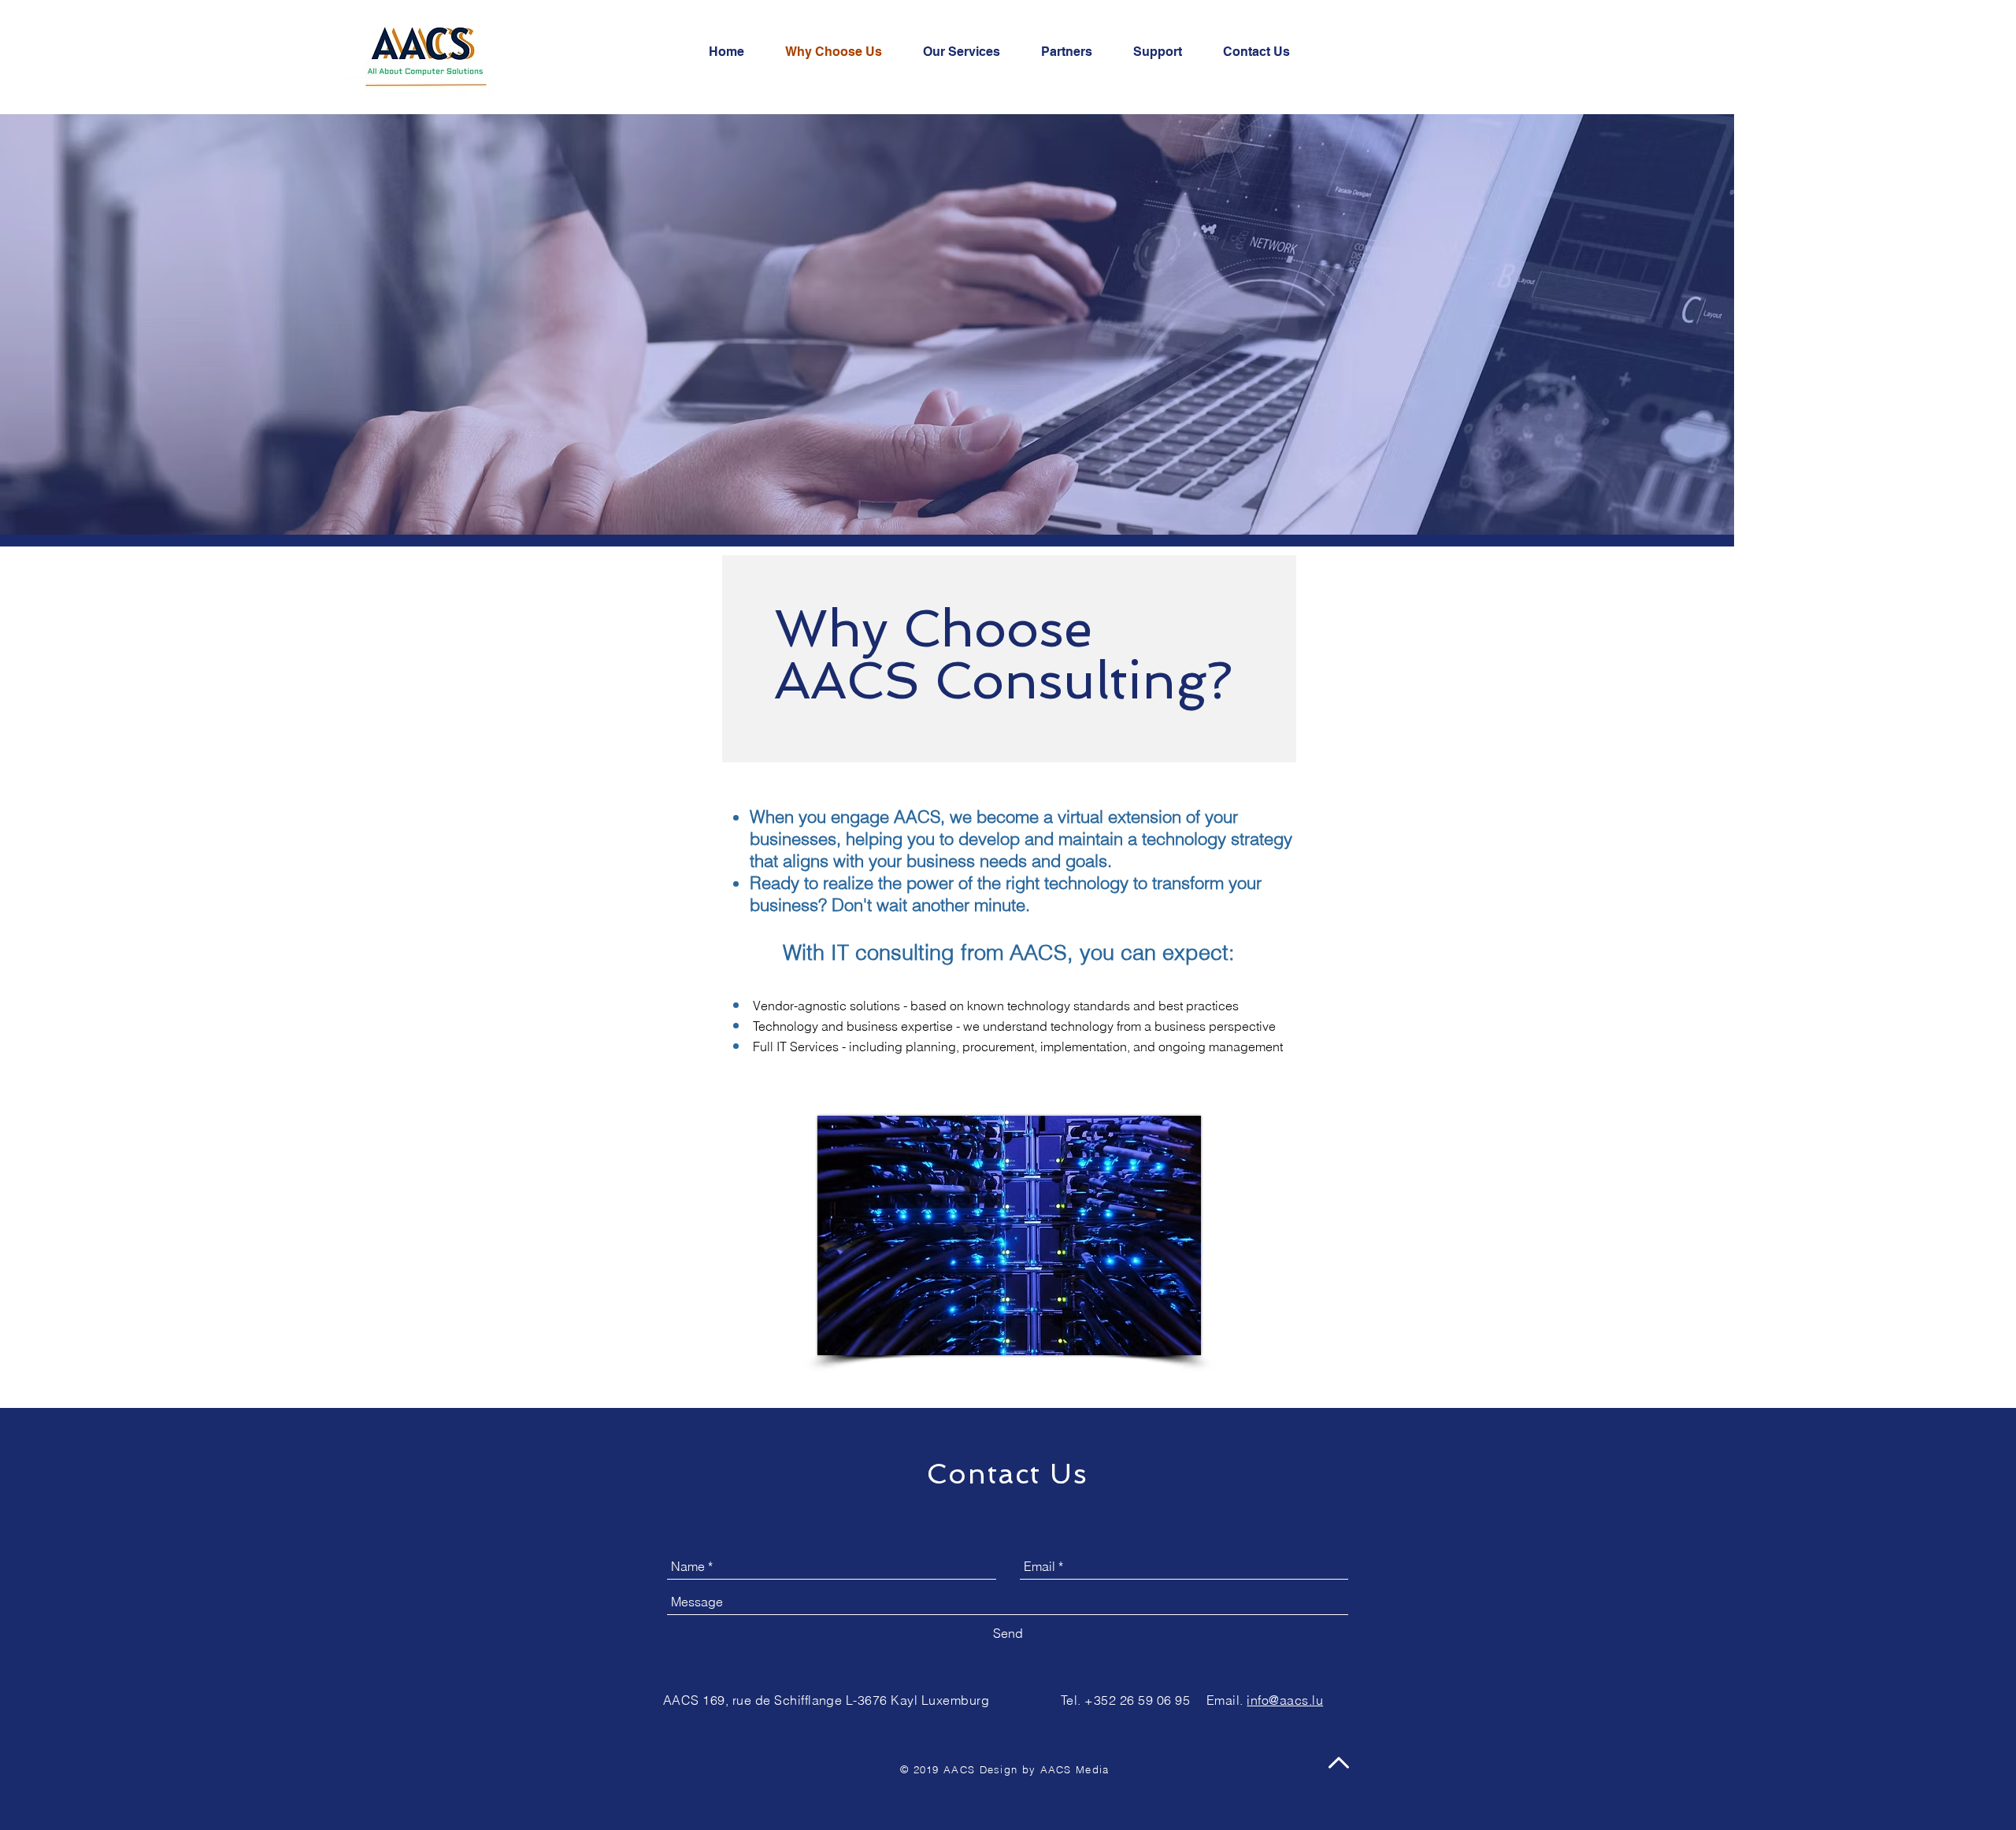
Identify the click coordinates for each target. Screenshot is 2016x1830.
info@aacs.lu (1285, 1700)
